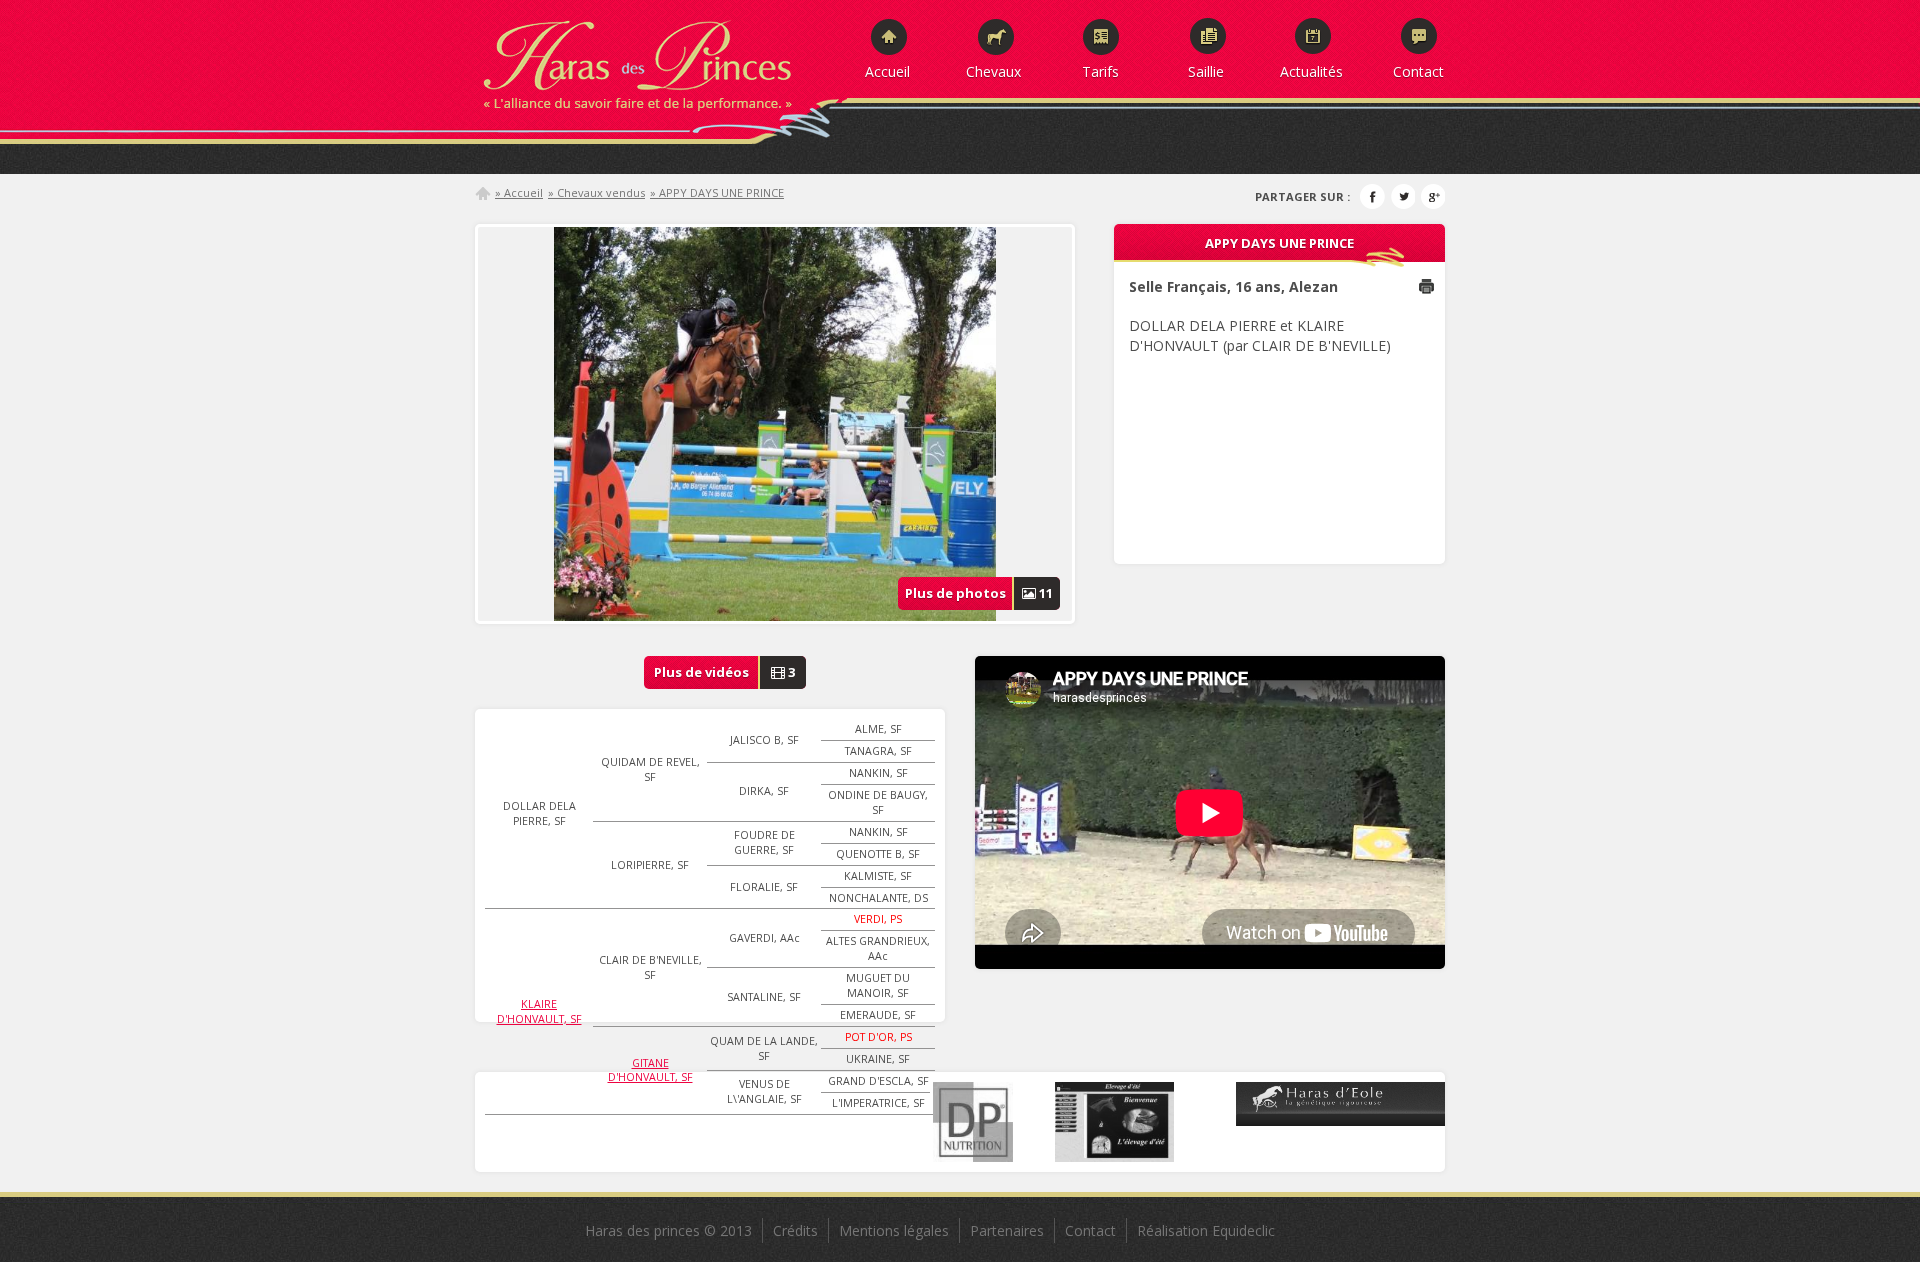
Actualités (1311, 71)
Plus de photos (979, 593)
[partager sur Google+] (1432, 196)
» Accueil (519, 192)
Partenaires (1007, 1230)
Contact (1418, 71)
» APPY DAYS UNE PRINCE (717, 192)
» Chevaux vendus (596, 192)
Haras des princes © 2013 (668, 1230)
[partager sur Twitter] (1402, 196)
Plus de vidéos (725, 672)
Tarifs (1100, 71)
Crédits (795, 1230)
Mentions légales (894, 1230)
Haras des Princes (660, 60)
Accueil (887, 71)
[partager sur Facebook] (1372, 196)
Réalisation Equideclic (1206, 1230)
